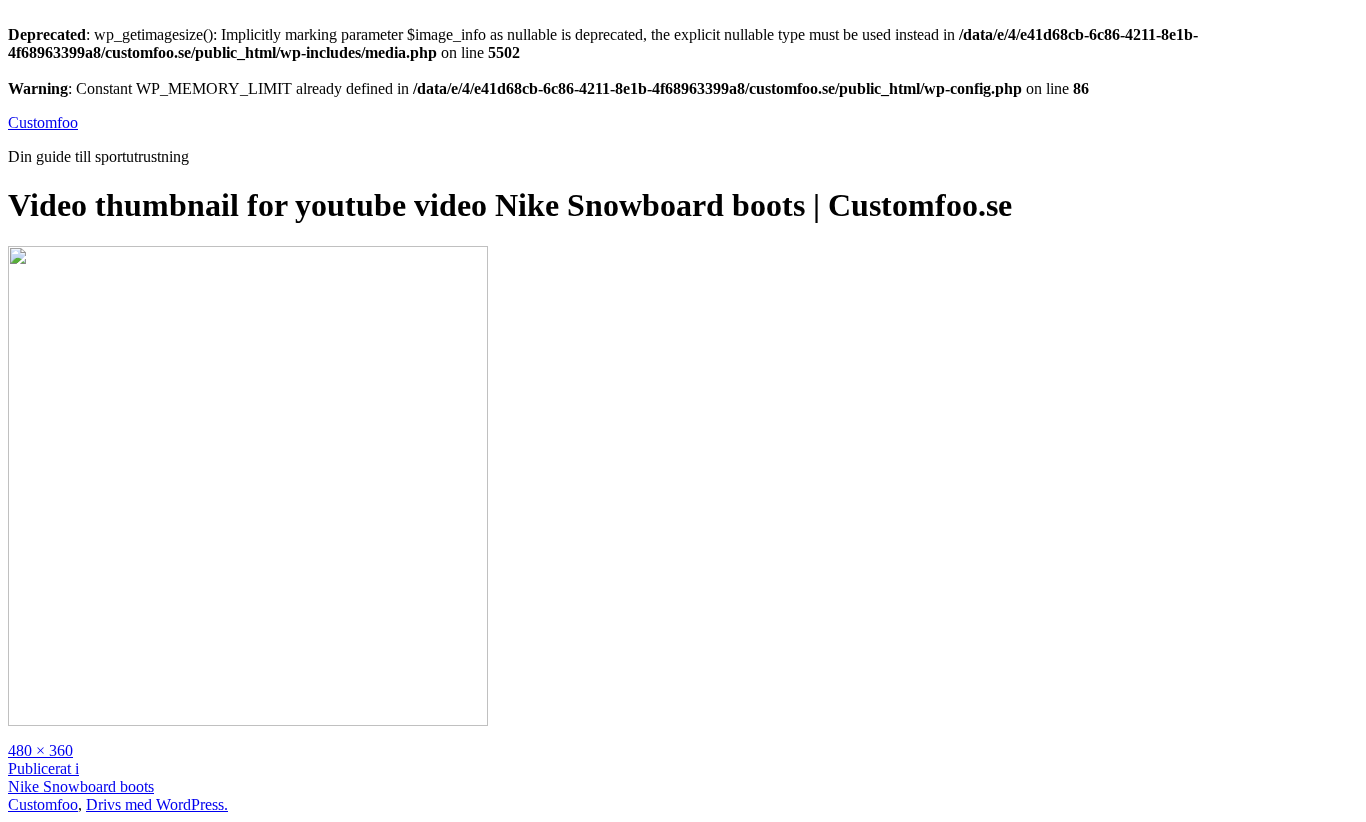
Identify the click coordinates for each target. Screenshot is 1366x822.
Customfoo (43, 122)
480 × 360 (40, 750)
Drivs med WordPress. (157, 804)
